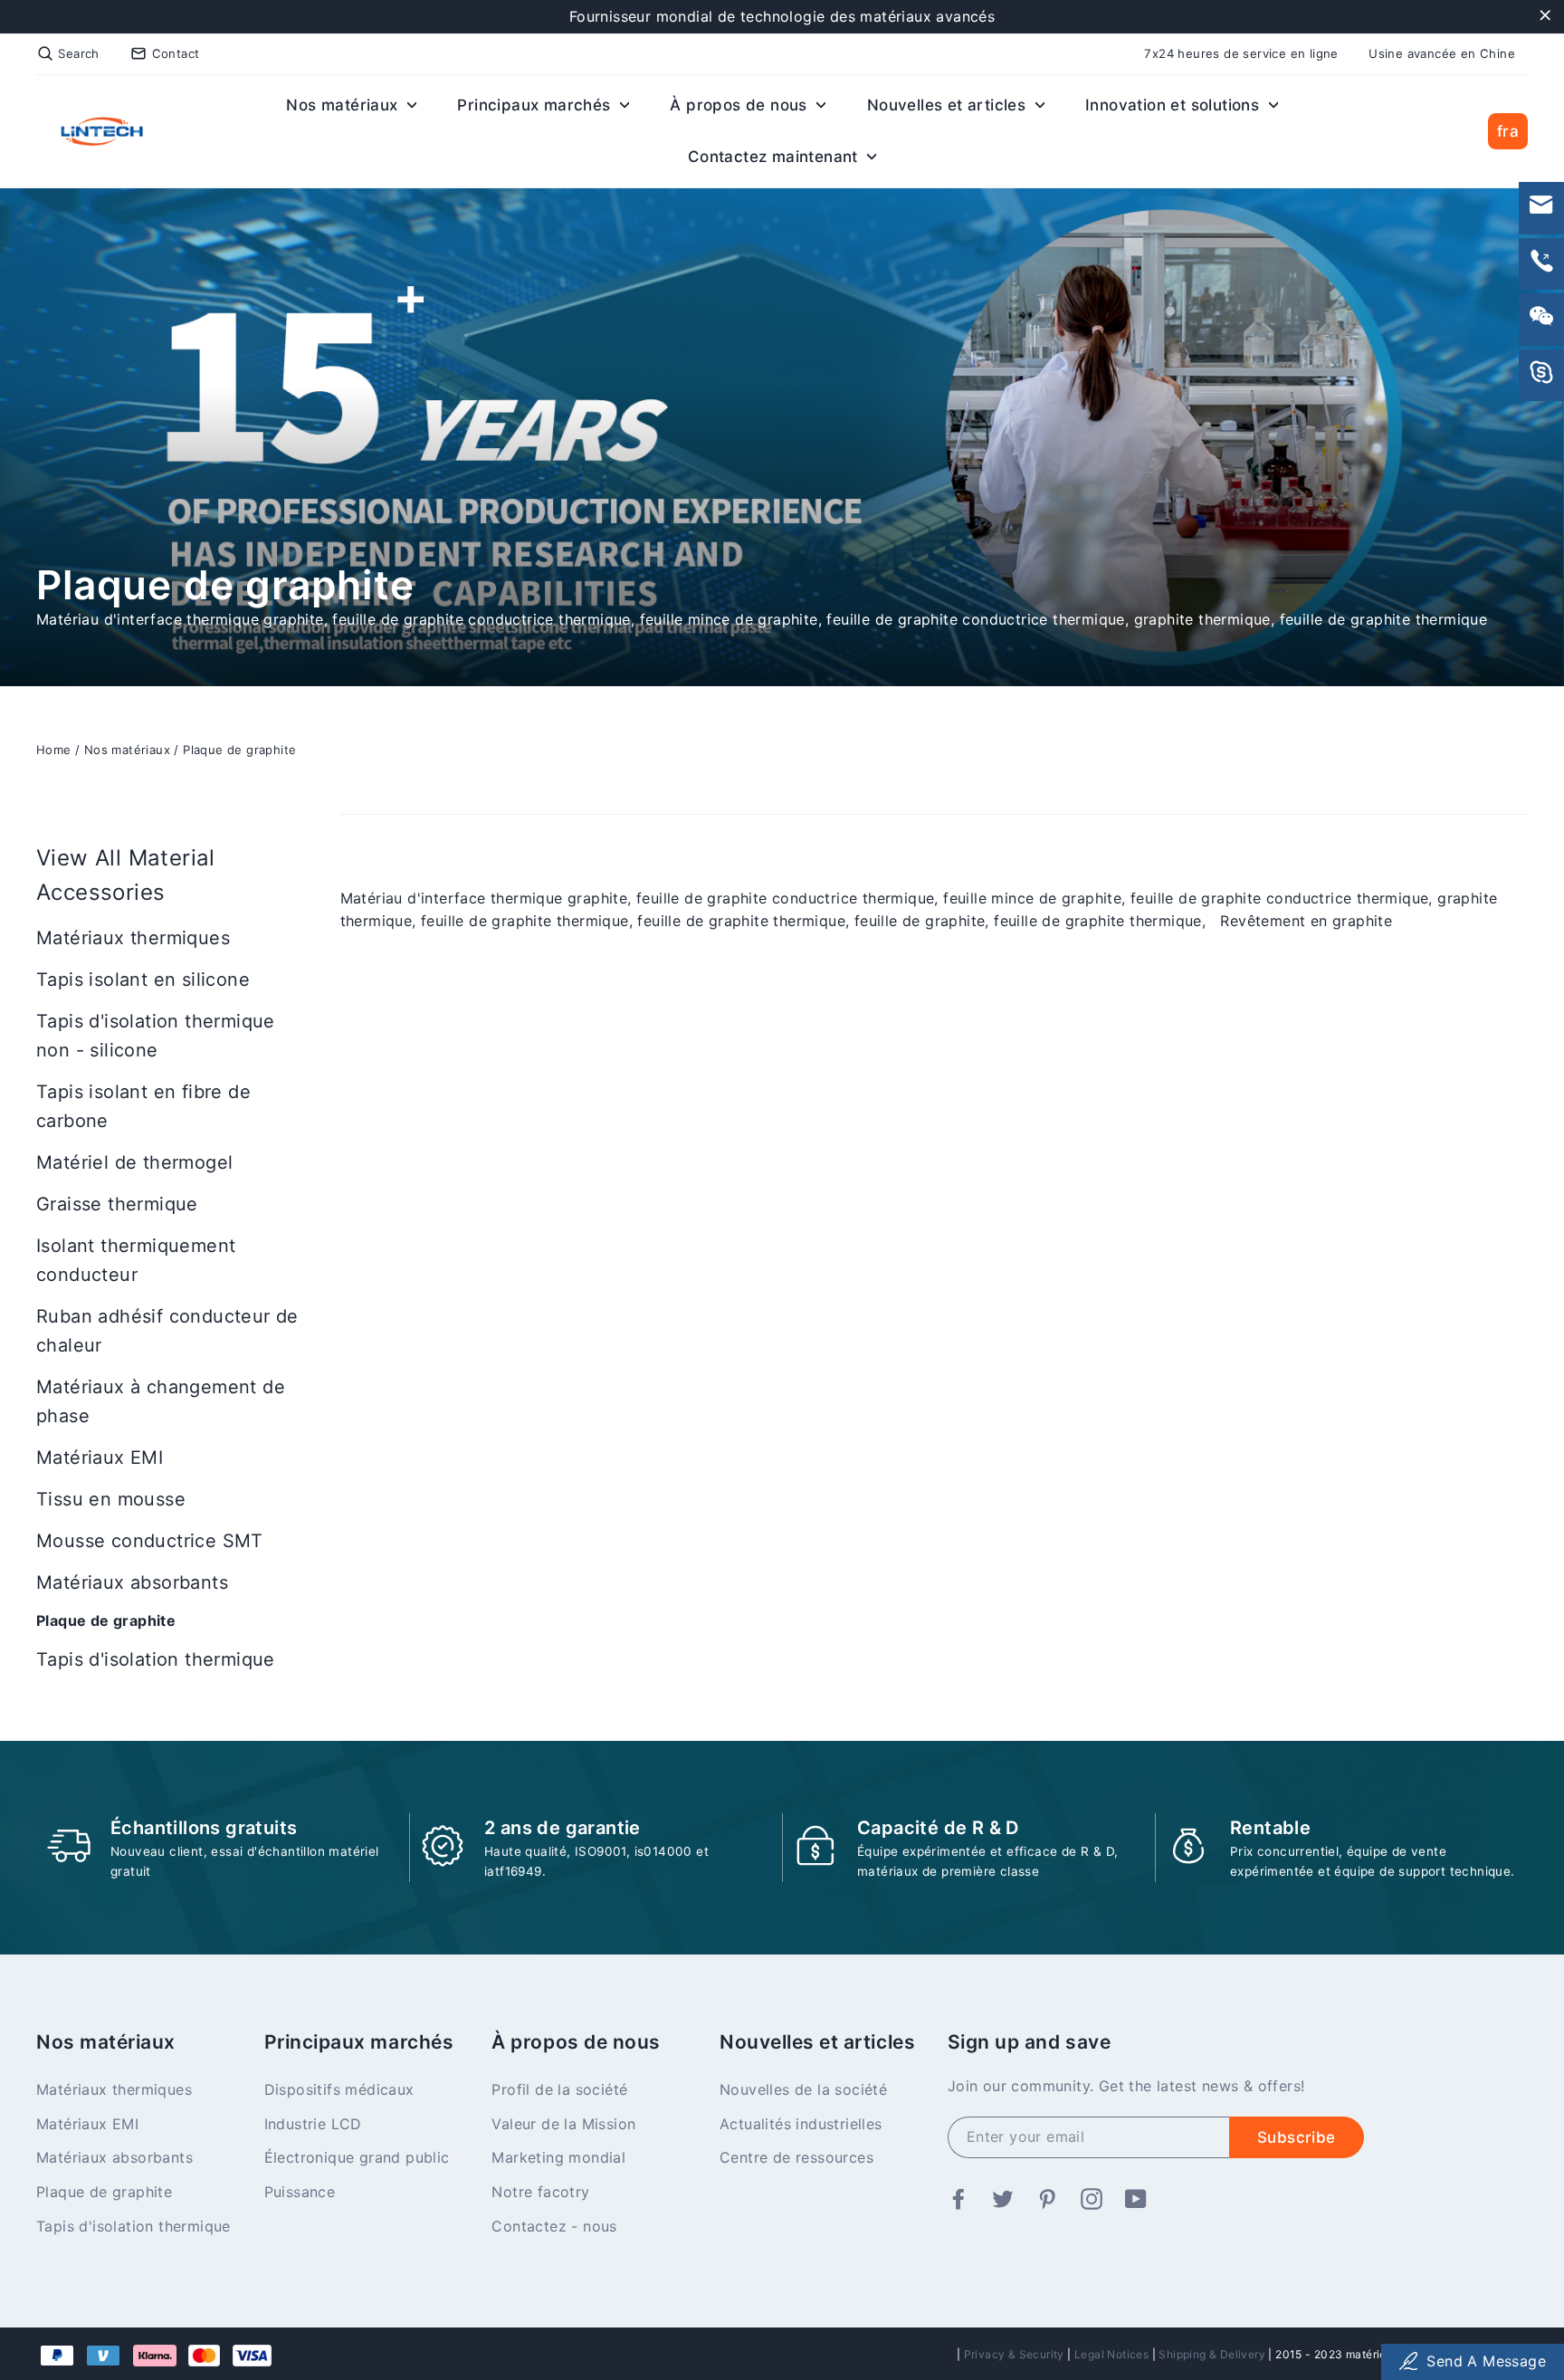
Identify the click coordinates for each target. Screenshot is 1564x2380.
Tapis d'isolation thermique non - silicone (156, 1036)
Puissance (300, 2192)
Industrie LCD (313, 2124)
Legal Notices (1111, 2354)
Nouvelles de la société (803, 2089)
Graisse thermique (117, 1204)
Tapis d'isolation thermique (156, 1659)
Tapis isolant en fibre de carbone (143, 1106)
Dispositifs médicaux (339, 2089)
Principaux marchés (536, 105)
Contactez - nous (554, 2226)
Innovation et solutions (1175, 105)
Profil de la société (559, 2089)
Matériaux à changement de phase (161, 1401)
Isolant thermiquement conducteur (136, 1260)
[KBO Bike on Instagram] (1092, 2201)
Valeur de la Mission (563, 2124)
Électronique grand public (357, 2157)
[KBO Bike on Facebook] (958, 2201)
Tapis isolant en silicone (143, 980)
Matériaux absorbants (132, 1582)
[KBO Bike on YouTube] (1136, 2201)
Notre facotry (540, 2192)
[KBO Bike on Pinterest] (1047, 2201)
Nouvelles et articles (949, 105)
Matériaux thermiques (133, 938)
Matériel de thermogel (134, 1162)
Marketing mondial (558, 2157)
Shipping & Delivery (1212, 2354)
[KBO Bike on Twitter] (1003, 2201)
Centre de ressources (796, 2157)
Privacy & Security (1014, 2354)
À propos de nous (741, 105)
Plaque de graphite (239, 750)
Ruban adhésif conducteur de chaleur (167, 1331)
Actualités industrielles (801, 2124)
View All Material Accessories (126, 875)
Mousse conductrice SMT (150, 1541)
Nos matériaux (344, 105)
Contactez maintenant (775, 157)
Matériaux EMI (100, 1458)
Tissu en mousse (111, 1499)
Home (54, 750)
